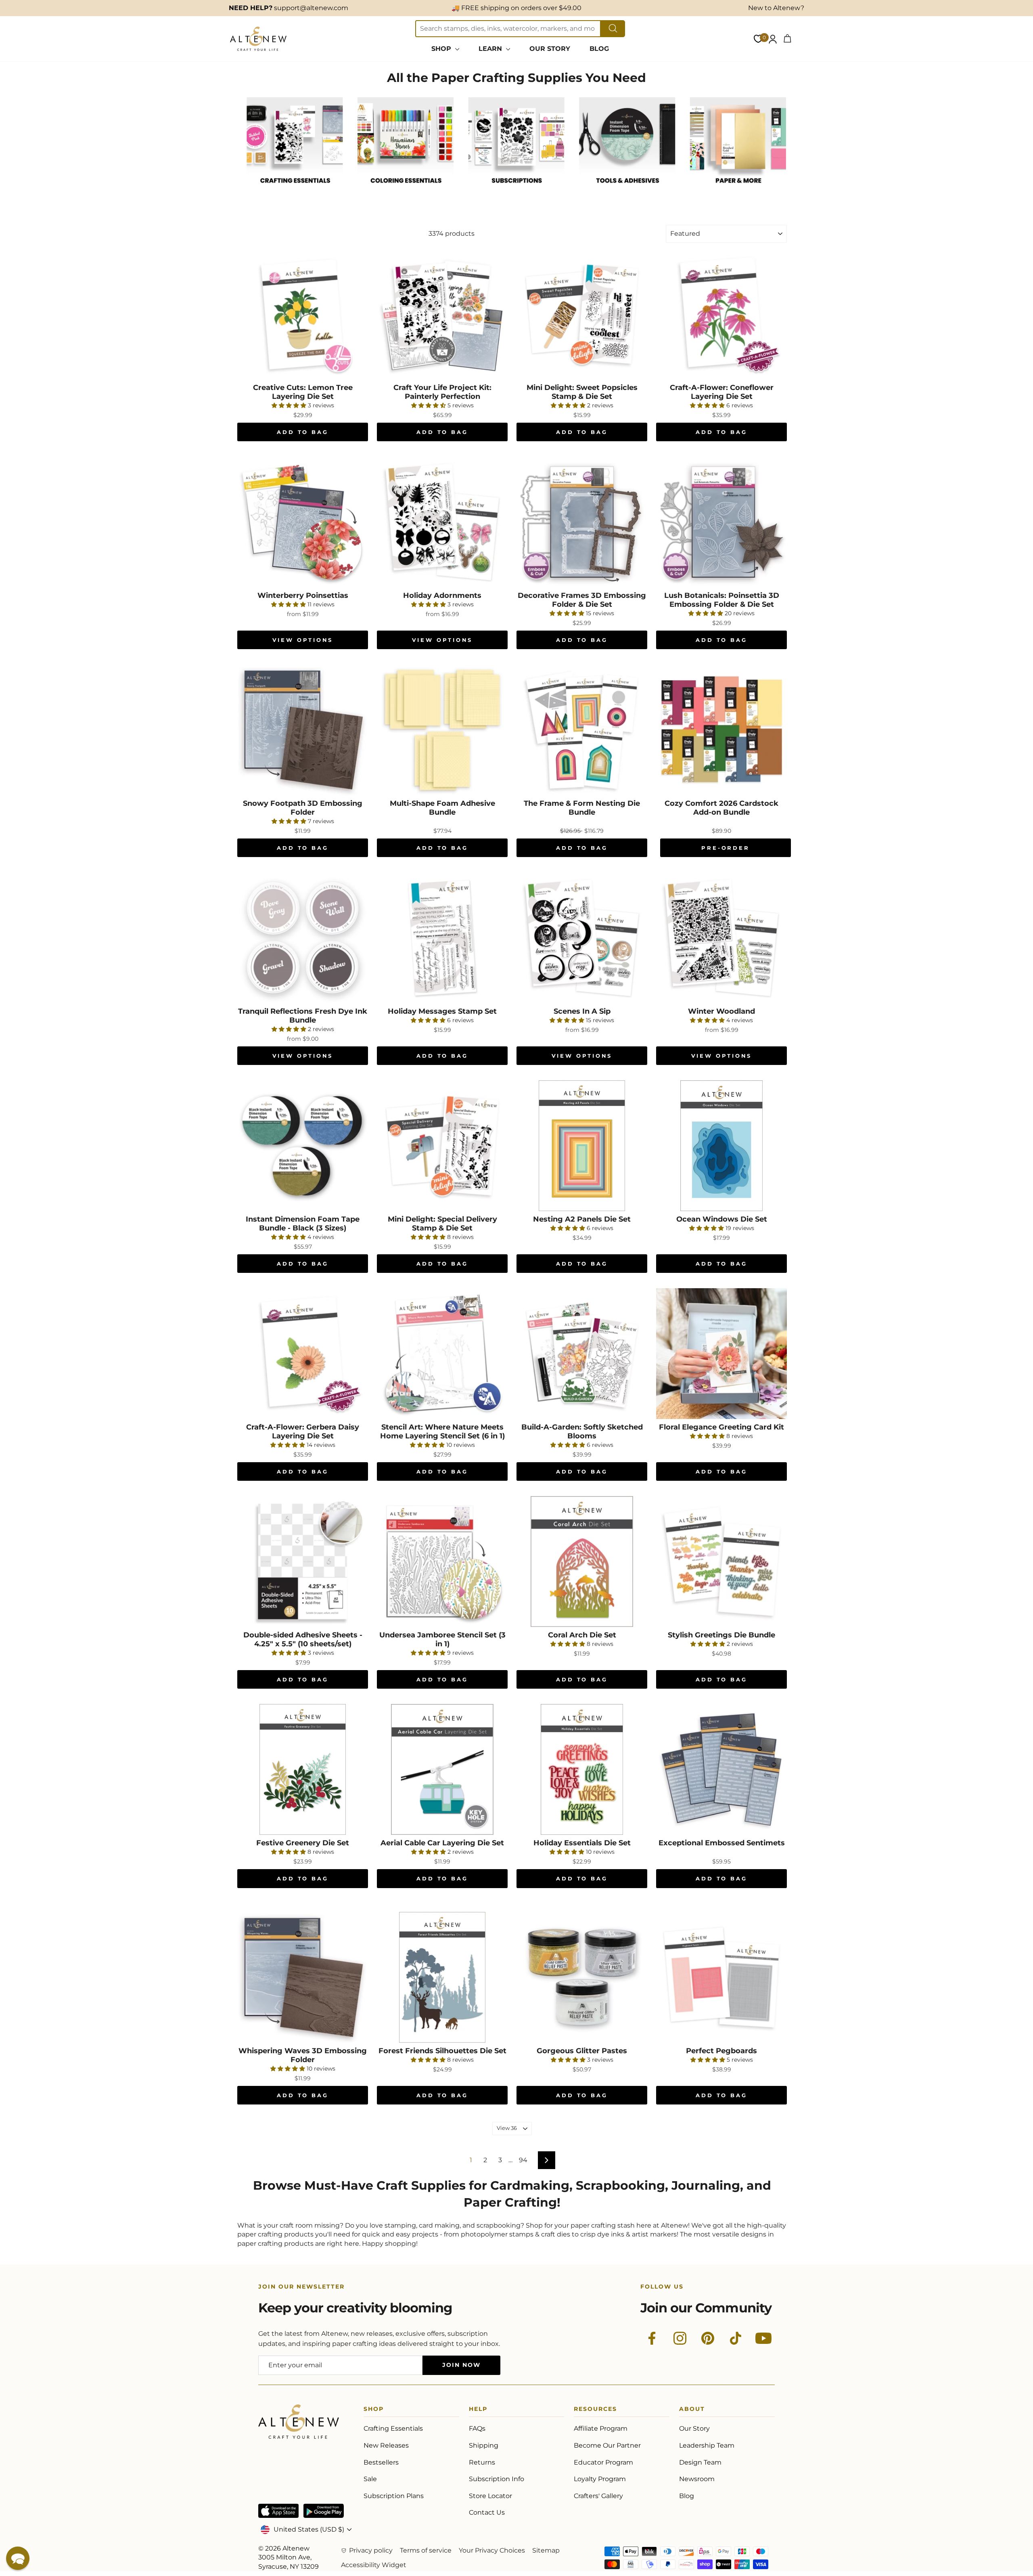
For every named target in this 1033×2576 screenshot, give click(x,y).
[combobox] (508, 29)
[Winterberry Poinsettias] (303, 522)
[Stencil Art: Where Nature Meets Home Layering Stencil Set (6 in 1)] (442, 1354)
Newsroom (697, 2479)
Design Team (700, 2462)
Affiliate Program (601, 2428)
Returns (482, 2462)
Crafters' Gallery (598, 2496)
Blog (687, 2496)
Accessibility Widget (374, 2565)
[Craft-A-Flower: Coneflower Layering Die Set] (721, 314)
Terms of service (426, 2550)
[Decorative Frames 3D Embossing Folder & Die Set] (582, 522)
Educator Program (603, 2462)
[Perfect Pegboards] (721, 1977)
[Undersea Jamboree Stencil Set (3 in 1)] (442, 1562)
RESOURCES (595, 2410)
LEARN (491, 49)
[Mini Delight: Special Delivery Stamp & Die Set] (442, 1146)
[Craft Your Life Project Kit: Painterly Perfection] (442, 314)
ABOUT (692, 2410)
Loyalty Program (600, 2479)
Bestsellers (381, 2462)
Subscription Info (497, 2479)
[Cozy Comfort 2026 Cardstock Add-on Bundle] (721, 730)
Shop (374, 2410)
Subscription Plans (394, 2496)
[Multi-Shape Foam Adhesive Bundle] (442, 730)
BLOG (599, 49)
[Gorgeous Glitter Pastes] (582, 1977)
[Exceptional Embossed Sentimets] (721, 1769)
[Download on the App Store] (278, 2511)
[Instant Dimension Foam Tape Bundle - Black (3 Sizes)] (303, 1146)
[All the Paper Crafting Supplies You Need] (295, 192)
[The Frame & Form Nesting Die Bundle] (582, 730)
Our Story (694, 2428)
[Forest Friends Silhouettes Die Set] (442, 1977)
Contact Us (487, 2512)
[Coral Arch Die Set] (582, 1562)
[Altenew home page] (258, 39)
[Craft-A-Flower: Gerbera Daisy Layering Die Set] (303, 1354)
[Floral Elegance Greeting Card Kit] (721, 1354)
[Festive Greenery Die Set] (303, 1769)
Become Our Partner (607, 2445)
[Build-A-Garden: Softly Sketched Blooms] (582, 1354)
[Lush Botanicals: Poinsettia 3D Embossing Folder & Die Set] (721, 522)
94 (523, 2160)
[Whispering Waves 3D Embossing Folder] (303, 1977)
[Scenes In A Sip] (582, 938)
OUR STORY (550, 49)
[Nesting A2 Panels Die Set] (582, 1146)
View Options (303, 640)
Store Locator (490, 2496)
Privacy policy (371, 2550)
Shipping (484, 2445)
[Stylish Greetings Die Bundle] (721, 1562)
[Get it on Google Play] (324, 2511)
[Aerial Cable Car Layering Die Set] (442, 1769)
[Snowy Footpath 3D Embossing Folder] (303, 730)
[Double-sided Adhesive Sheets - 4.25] (303, 1562)
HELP (478, 2410)
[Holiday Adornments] (442, 522)
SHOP (442, 49)
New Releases (386, 2445)
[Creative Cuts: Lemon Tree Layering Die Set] (303, 314)
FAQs (477, 2428)
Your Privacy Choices (492, 2550)
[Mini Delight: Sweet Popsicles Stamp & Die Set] (582, 314)
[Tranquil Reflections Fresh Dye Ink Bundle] (303, 938)
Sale (370, 2479)
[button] (18, 2558)
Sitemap (546, 2550)
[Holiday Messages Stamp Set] (442, 938)
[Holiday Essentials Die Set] (582, 1769)
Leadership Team (707, 2445)
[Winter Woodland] (721, 938)
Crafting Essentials (393, 2428)
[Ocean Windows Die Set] (721, 1146)
